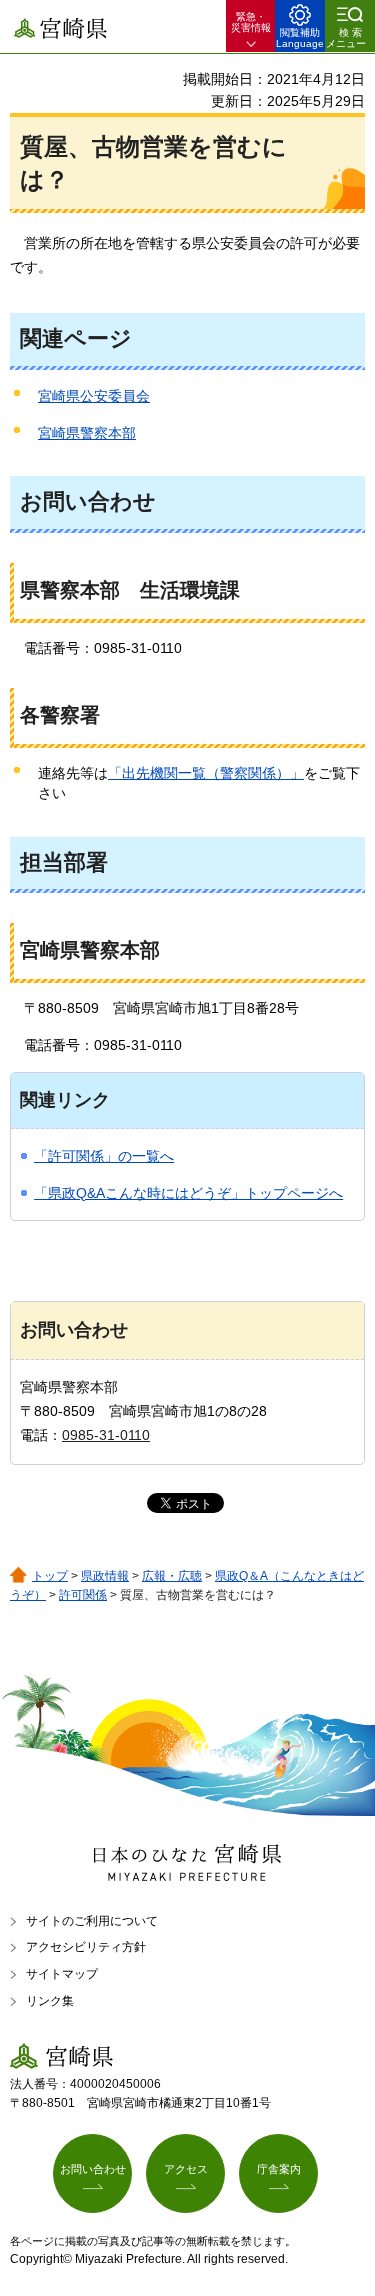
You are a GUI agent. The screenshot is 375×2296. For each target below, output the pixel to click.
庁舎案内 (279, 2169)
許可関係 (83, 1595)
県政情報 (105, 1576)
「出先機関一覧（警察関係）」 (206, 773)
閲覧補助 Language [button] (300, 38)
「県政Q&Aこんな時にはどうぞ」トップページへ (188, 1193)
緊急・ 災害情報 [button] (251, 22)
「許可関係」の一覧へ (104, 1156)
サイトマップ (62, 1974)
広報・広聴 (172, 1576)
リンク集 (50, 2001)
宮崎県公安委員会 (94, 396)
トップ (50, 1576)
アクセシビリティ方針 (86, 1947)
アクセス (186, 2169)
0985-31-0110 (106, 1435)
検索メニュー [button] (346, 38)
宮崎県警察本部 (87, 433)
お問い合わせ (93, 2169)
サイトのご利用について (92, 1921)
